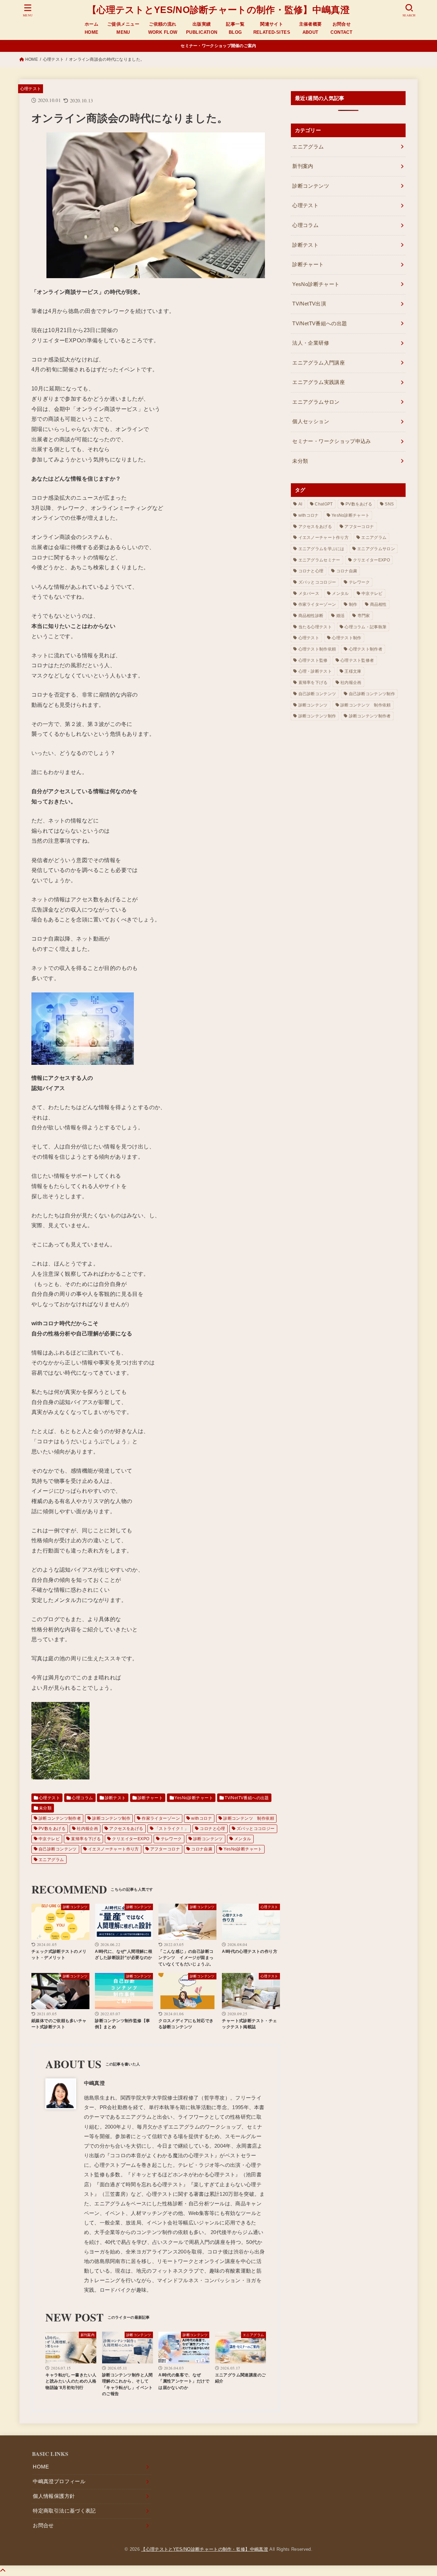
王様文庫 (353, 671)
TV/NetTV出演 (309, 304)
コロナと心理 (212, 1829)
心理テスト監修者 (357, 660)
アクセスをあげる (126, 1829)
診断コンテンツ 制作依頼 (249, 1818)
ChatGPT (324, 504)
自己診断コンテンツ (58, 1849)
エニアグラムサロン (316, 402)
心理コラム (82, 1798)
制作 (353, 604)
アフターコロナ (165, 1849)
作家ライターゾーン (161, 1818)
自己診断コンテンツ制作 (372, 694)
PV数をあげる (52, 1829)
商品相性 (378, 604)
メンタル (243, 1839)
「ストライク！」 (172, 1829)
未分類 (45, 1808)
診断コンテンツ (208, 1839)
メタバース (309, 593)
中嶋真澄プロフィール (59, 2481)
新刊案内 (303, 166)
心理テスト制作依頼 (317, 649)
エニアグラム (51, 1860)
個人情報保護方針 (54, 2496)
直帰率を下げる (86, 1839)
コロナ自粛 (202, 1849)
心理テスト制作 (347, 638)
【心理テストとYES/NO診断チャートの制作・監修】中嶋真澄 (218, 10)
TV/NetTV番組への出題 (247, 1798)
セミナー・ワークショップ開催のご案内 (218, 46)
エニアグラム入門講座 (319, 363)
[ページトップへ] (3, 2571)
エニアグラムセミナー (319, 560)
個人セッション (311, 421)
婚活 (341, 616)
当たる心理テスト (315, 627)
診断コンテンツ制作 (111, 1818)
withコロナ (202, 1818)
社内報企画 (87, 1829)
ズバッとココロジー (256, 1829)
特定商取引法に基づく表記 (64, 2511)
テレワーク (171, 1839)
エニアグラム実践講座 (319, 382)
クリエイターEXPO (131, 1839)
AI (300, 504)
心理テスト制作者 (366, 649)
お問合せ (43, 2525)
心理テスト (53, 59)
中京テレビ (49, 1839)
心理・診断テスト (315, 671)
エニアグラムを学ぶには (321, 549)
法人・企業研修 (311, 343)
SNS (389, 504)
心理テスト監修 (313, 660)
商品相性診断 (311, 616)
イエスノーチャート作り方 (114, 1849)
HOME (32, 59)
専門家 (364, 616)
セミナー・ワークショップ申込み (332, 441)
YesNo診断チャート (194, 1798)
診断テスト (115, 1798)
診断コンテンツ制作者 (60, 1818)
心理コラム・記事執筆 (365, 627)
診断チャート (150, 1798)
